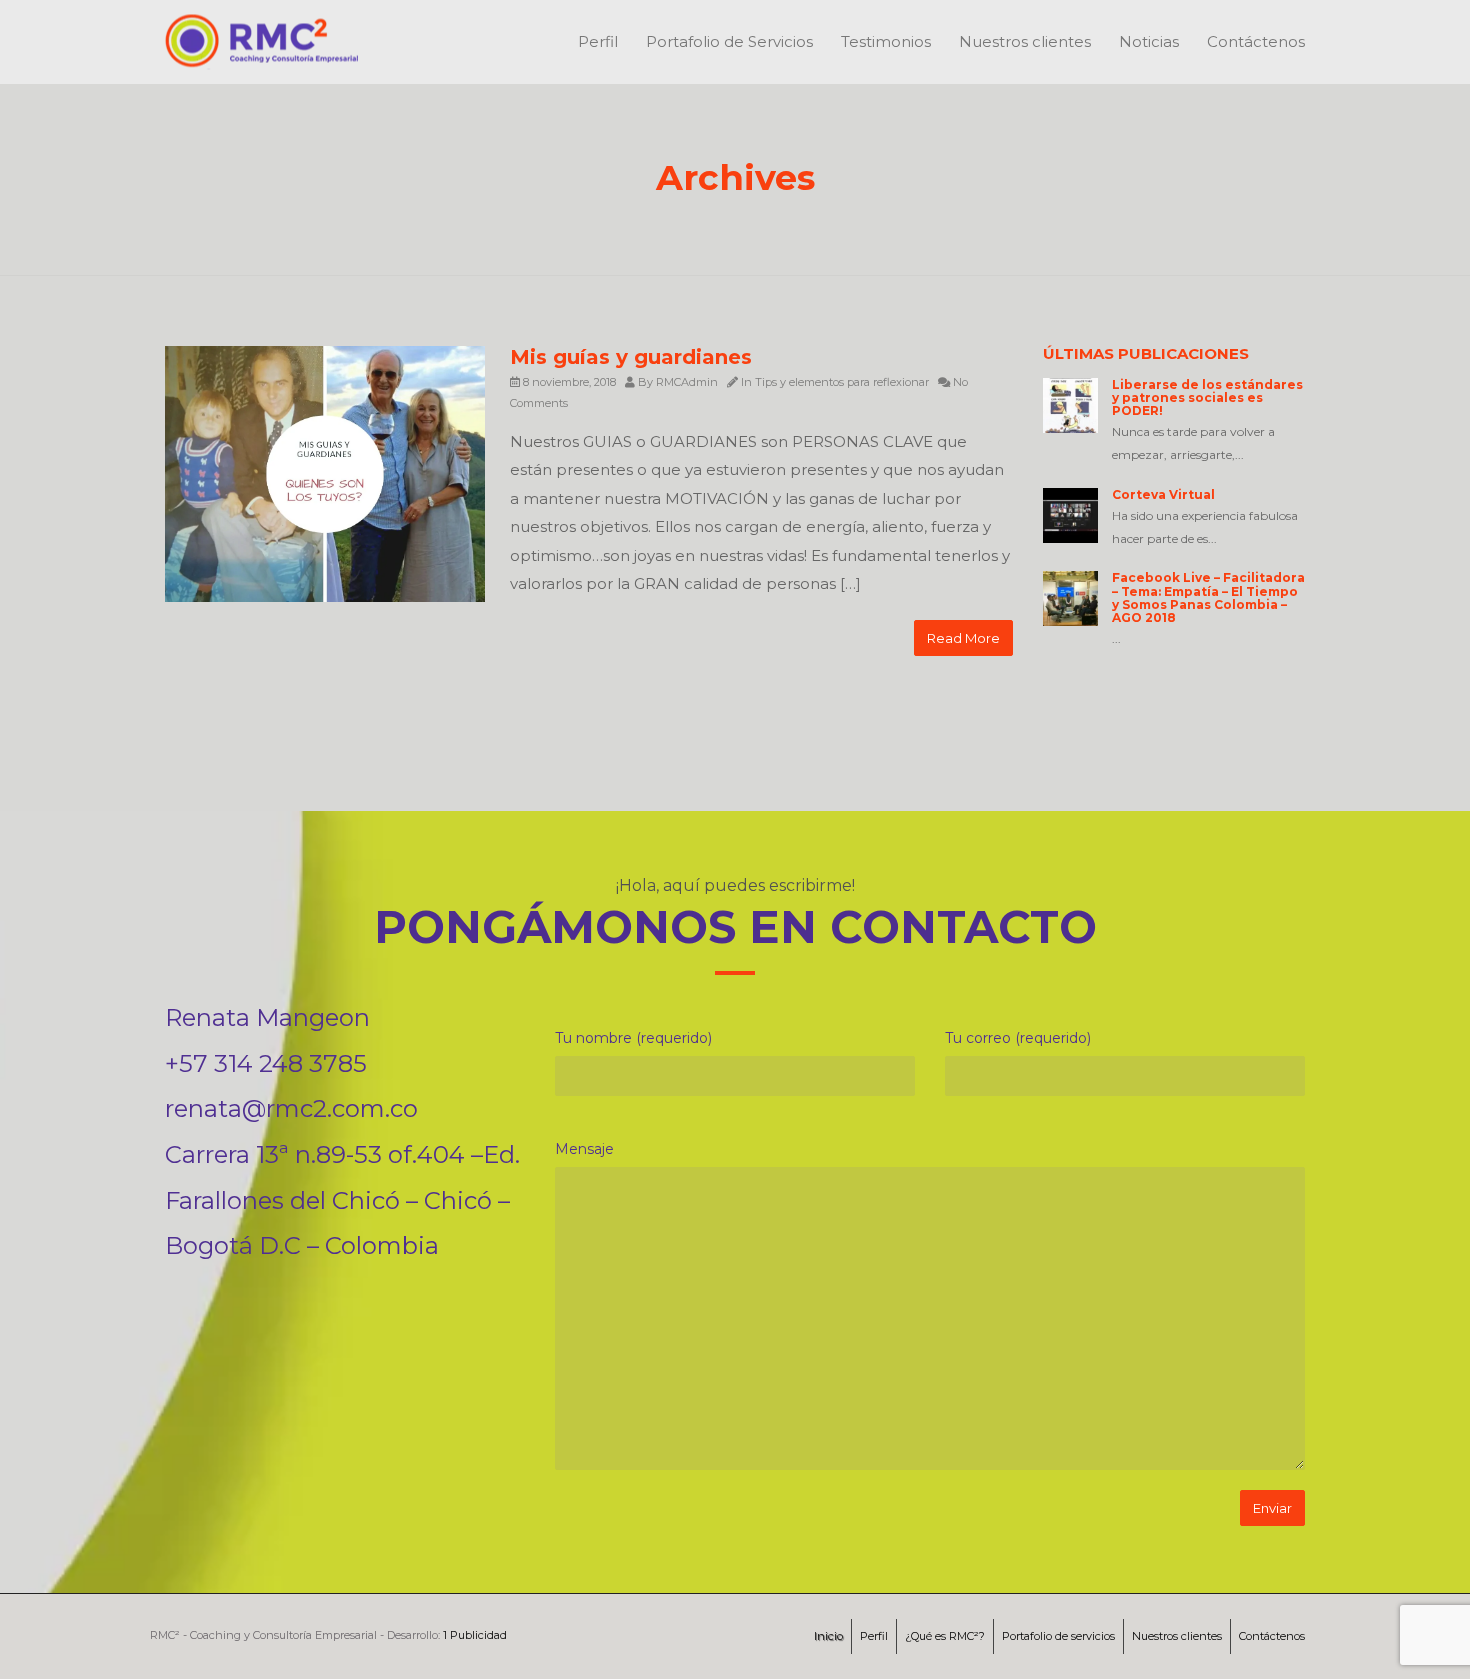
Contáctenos (1256, 41)
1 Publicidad (475, 1635)
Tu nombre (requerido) (633, 1038)
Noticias (1149, 41)
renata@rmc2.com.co (291, 1108)
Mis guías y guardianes (631, 357)
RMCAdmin (687, 382)
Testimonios (886, 41)
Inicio (828, 1636)
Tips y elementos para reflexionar (842, 382)
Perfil (598, 41)
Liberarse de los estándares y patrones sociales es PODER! (1207, 397)
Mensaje (584, 1149)
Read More (963, 638)
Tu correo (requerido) (1018, 1038)
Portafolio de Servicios (729, 41)
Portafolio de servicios (1058, 1636)
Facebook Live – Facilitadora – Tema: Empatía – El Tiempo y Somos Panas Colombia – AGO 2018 (1208, 597)
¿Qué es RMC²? (945, 1636)
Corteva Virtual (1163, 494)
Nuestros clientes (1025, 41)
